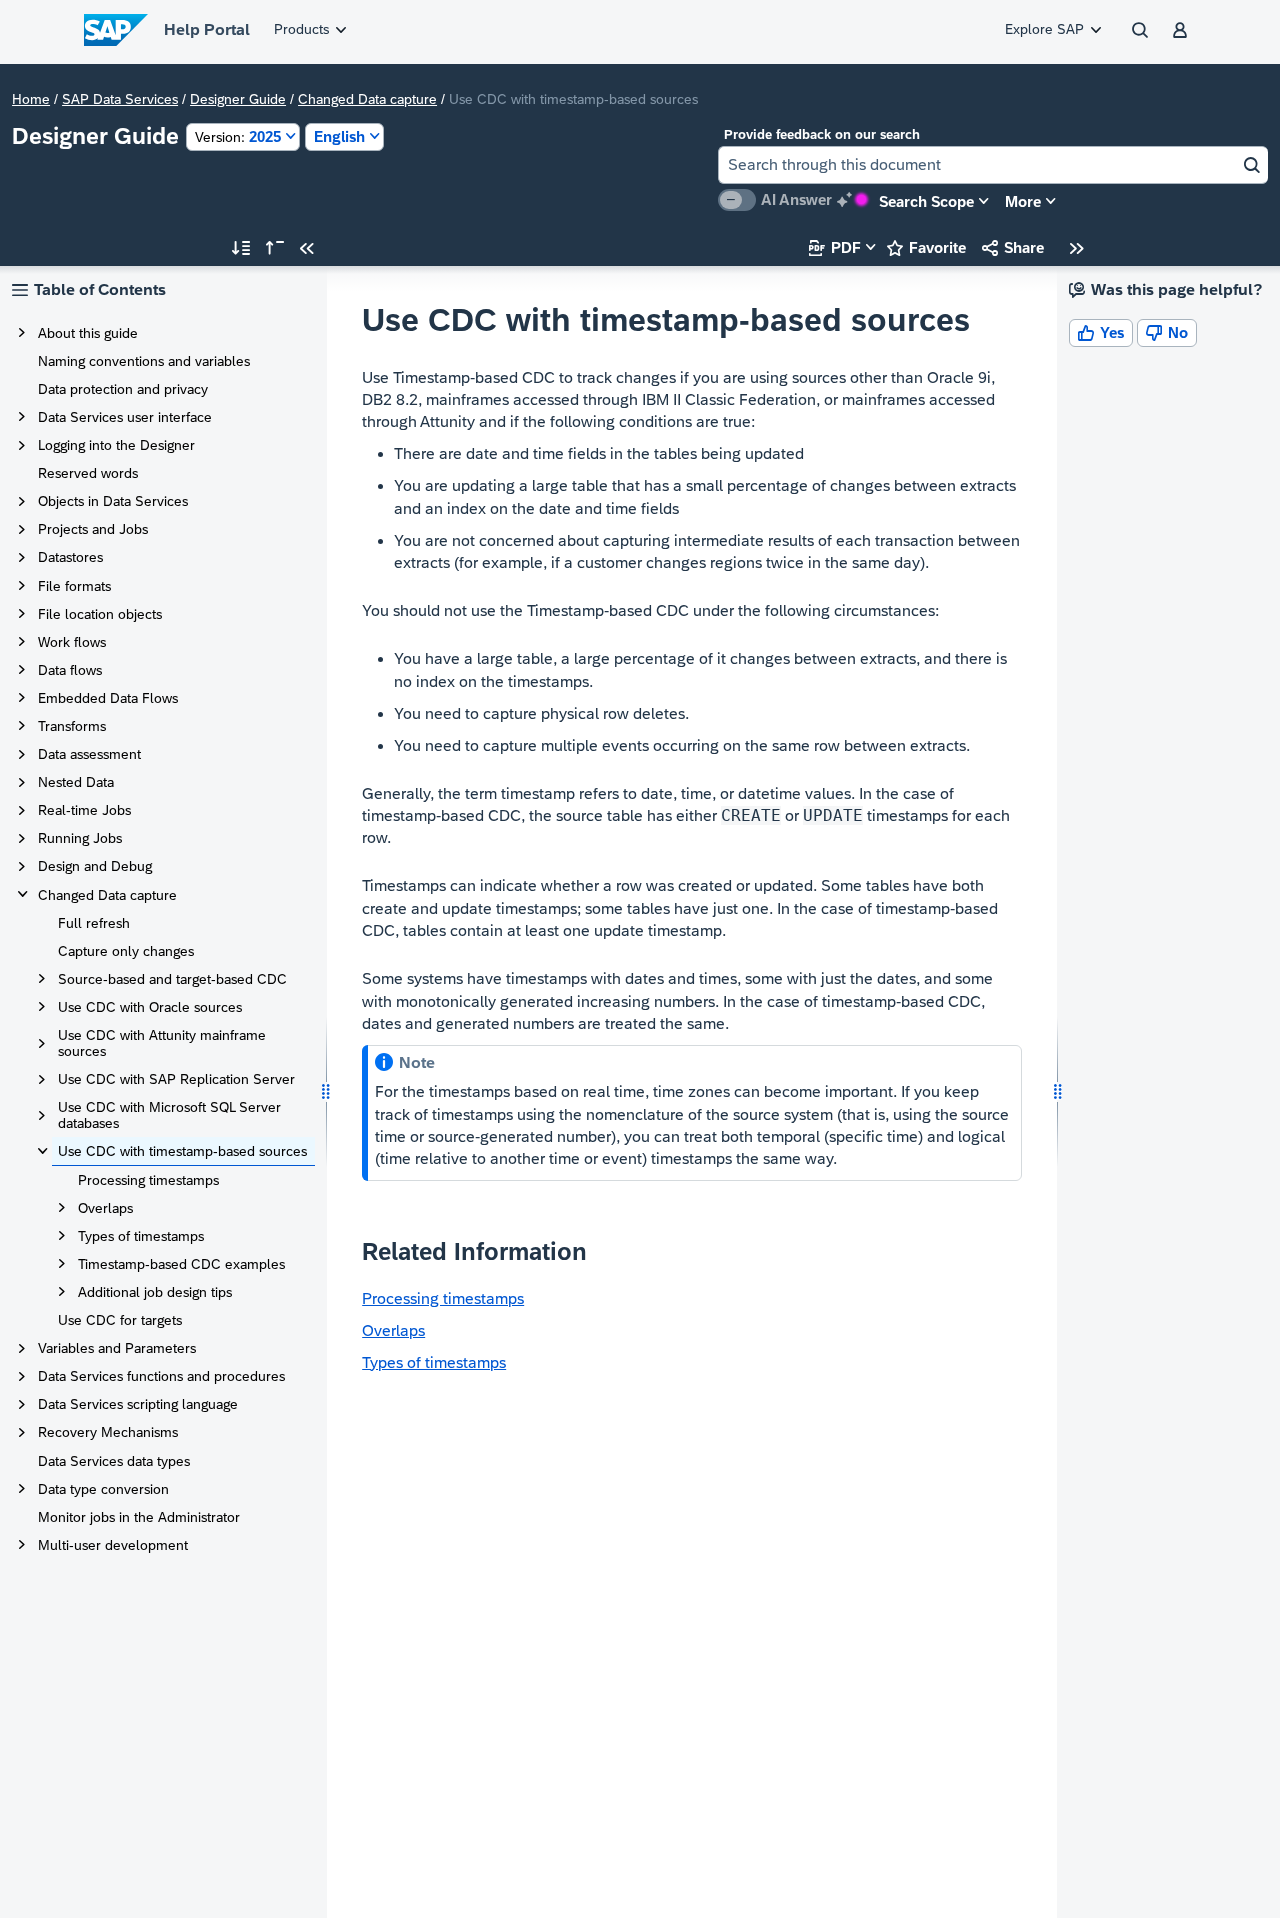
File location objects (100, 614)
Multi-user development (113, 1545)
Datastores (70, 557)
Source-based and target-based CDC (172, 979)
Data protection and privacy (123, 389)
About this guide (88, 333)
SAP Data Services (120, 99)
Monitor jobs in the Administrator (139, 1517)
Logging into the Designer (116, 445)
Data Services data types (114, 1461)
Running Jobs (80, 838)
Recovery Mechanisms (108, 1432)
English (339, 136)
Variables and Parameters (117, 1348)
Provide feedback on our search (822, 134)
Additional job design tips (155, 1292)
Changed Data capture (367, 99)
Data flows (70, 670)
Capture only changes (126, 951)
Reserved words (88, 473)
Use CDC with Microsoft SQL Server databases (169, 1115)
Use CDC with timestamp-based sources (182, 1151)
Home (31, 99)
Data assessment (89, 754)
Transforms (72, 726)
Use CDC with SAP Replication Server (176, 1079)
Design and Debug (95, 866)
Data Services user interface (125, 417)
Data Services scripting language (138, 1404)
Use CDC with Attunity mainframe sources (162, 1043)
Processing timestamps (148, 1180)
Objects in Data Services (113, 501)
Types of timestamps (141, 1236)
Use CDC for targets (120, 1320)
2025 (238, 136)
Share (1013, 247)
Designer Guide (238, 99)
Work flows (72, 642)
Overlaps (105, 1208)
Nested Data (76, 782)
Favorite (926, 247)
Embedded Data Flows (108, 698)
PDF (835, 247)
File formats (74, 586)
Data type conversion (103, 1489)
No (1167, 332)
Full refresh (94, 923)
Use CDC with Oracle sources (150, 1007)
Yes (1101, 332)
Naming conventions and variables (144, 361)
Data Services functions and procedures (161, 1376)
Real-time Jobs (84, 810)
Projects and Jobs (93, 529)
